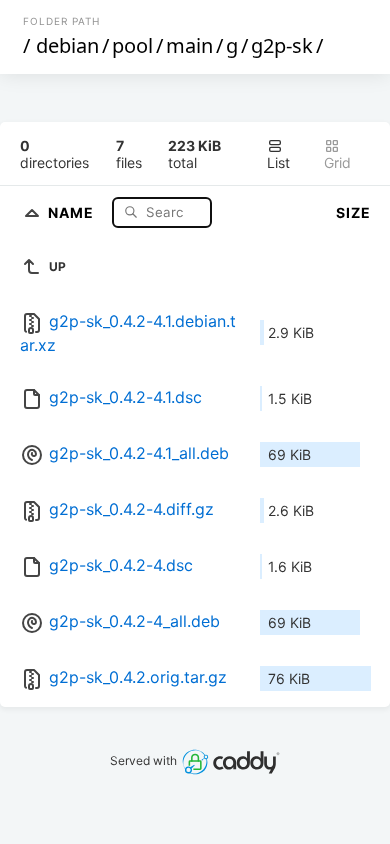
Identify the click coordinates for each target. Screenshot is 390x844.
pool (132, 45)
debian (67, 45)
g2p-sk (282, 45)
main (189, 45)
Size (353, 212)
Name (73, 211)
